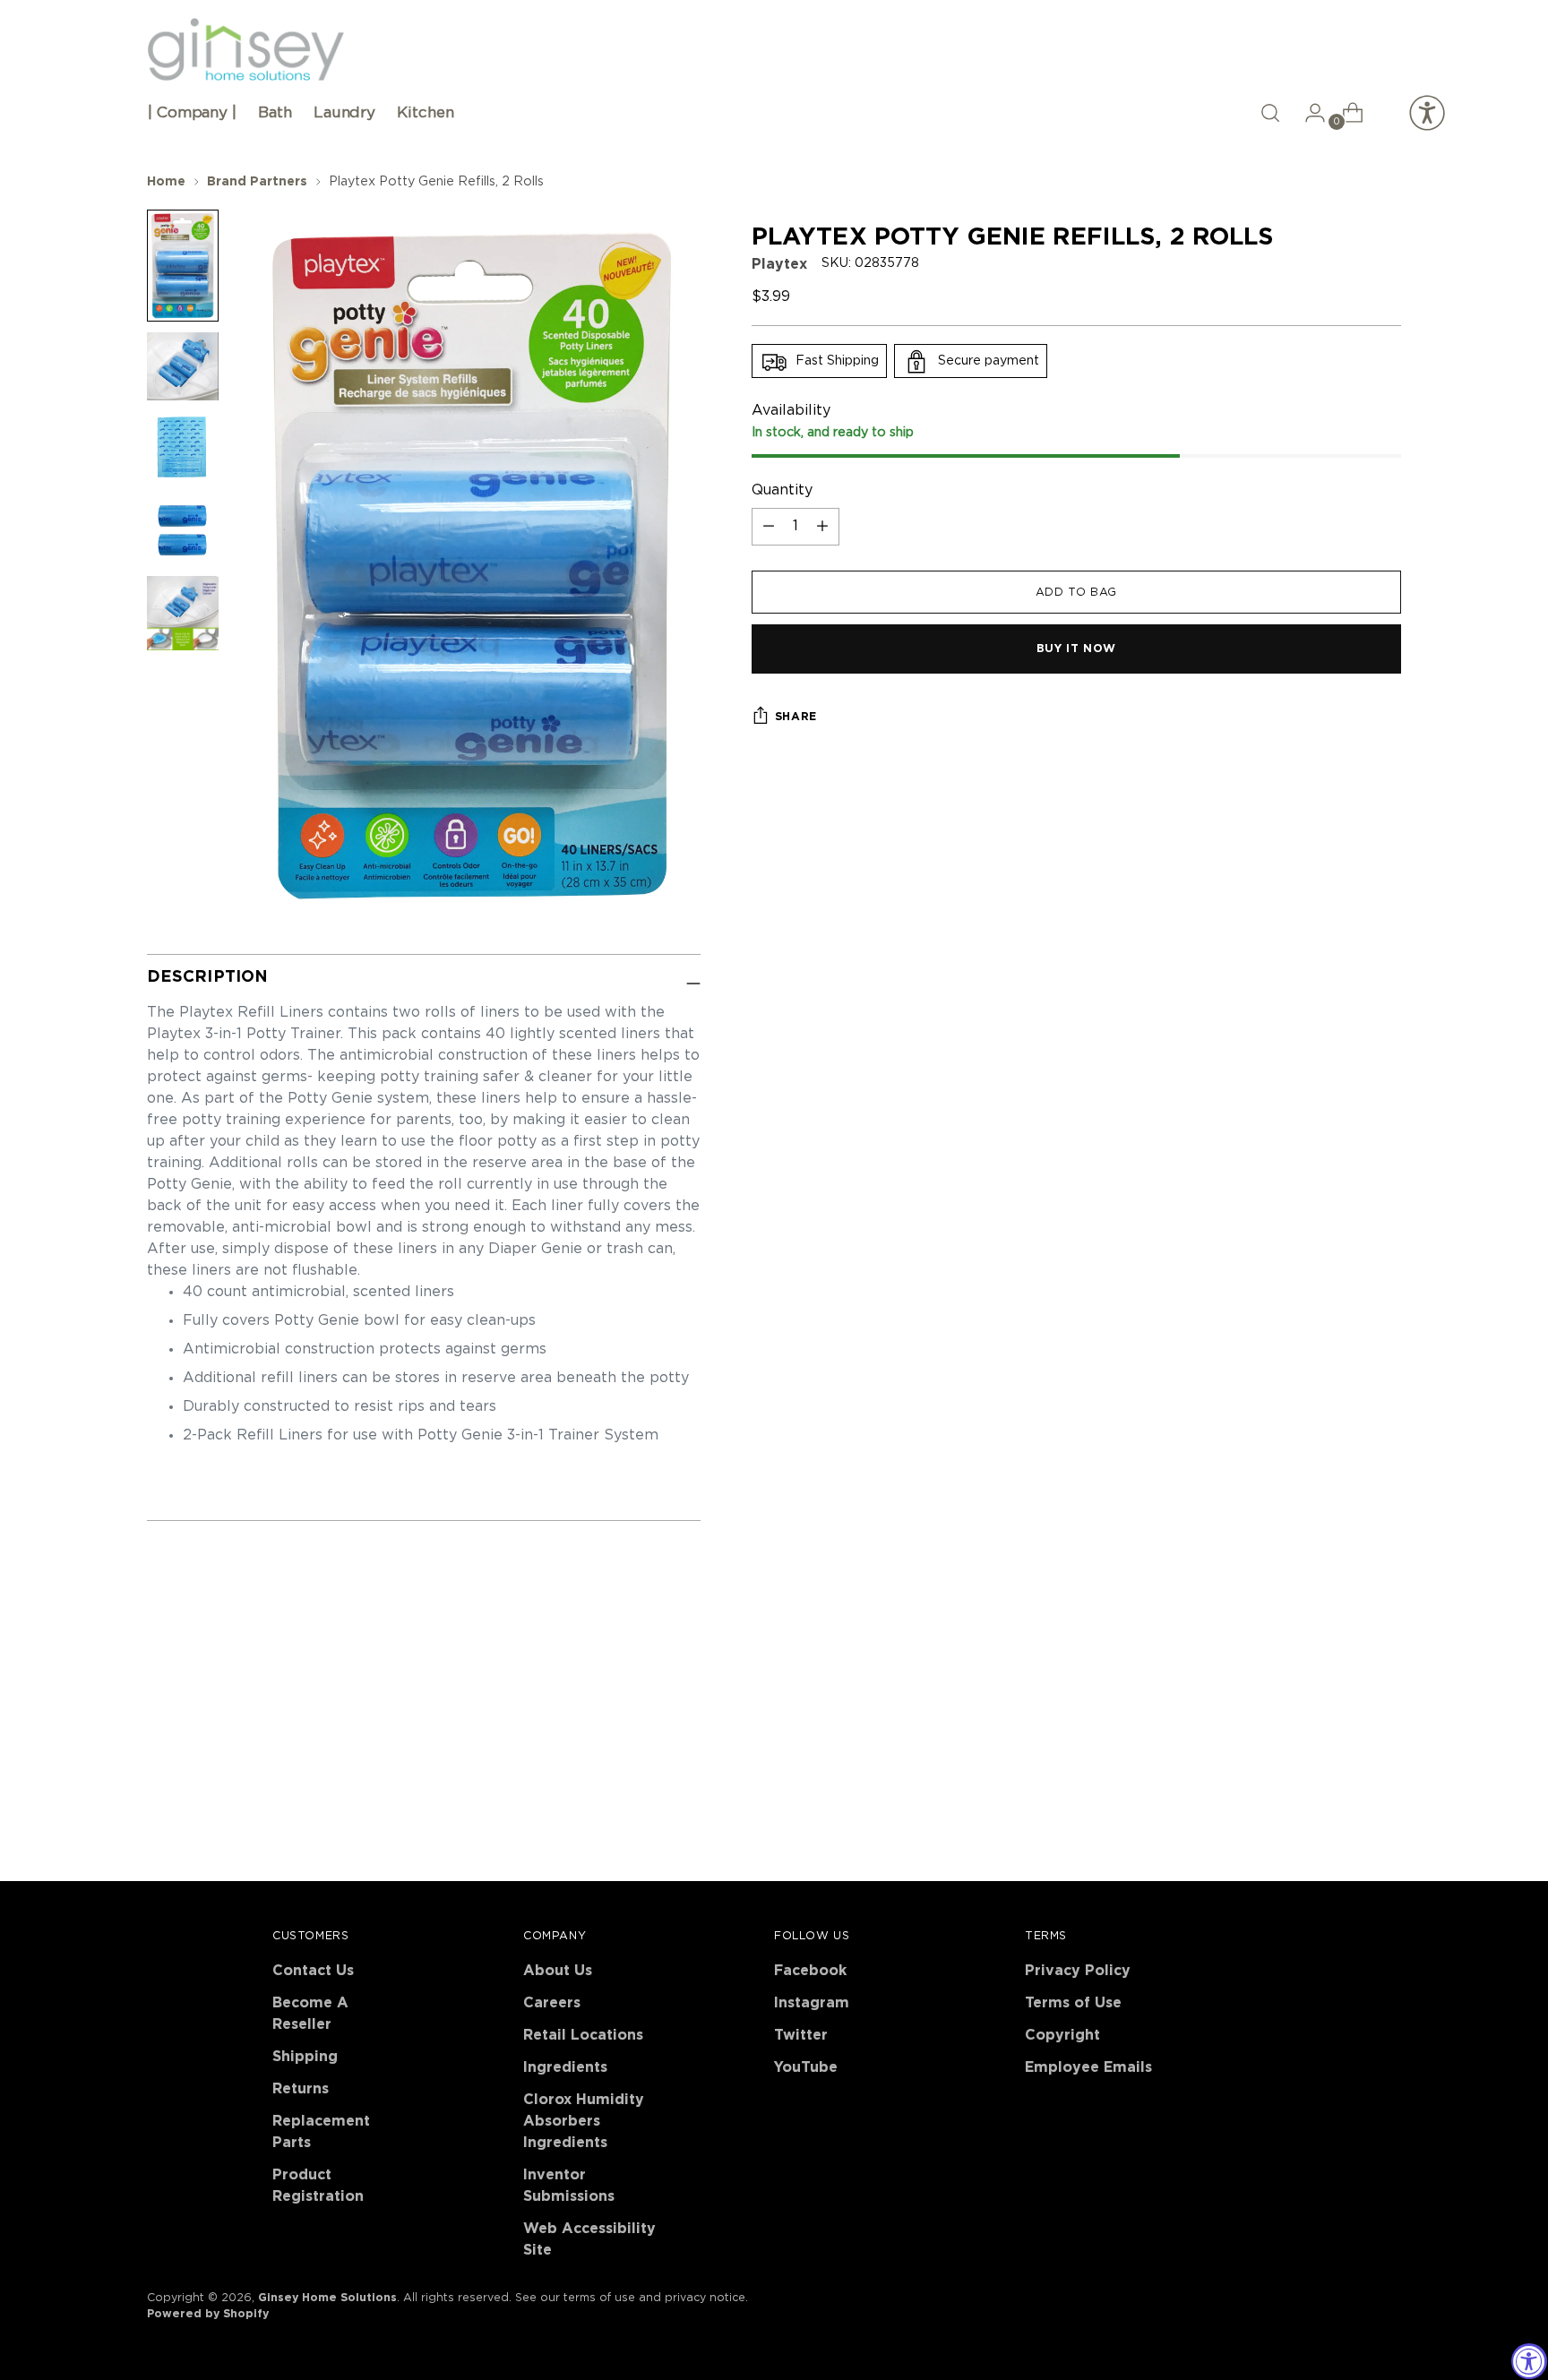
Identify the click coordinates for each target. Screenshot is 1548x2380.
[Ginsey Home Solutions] (245, 50)
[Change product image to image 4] (183, 529)
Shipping (305, 2057)
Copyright (1062, 2035)
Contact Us (313, 1971)
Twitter (801, 2035)
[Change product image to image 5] (183, 613)
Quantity (782, 490)
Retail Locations (583, 2035)
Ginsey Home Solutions (327, 2298)
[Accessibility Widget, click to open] (1529, 2361)
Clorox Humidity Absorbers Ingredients (584, 2121)
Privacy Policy (1078, 1971)
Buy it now (1076, 649)
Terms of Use (1073, 2003)
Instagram (812, 2003)
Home (166, 182)
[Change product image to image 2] (183, 366)
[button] (1270, 113)
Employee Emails (1088, 2067)
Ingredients (565, 2067)
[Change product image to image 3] (183, 447)
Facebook (810, 1971)
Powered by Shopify (208, 2314)
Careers (552, 2003)
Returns (301, 2089)
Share (796, 717)
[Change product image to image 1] (183, 266)
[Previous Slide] (1345, 1677)
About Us (558, 1971)
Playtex (779, 265)
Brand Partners (257, 182)
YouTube (806, 2067)
